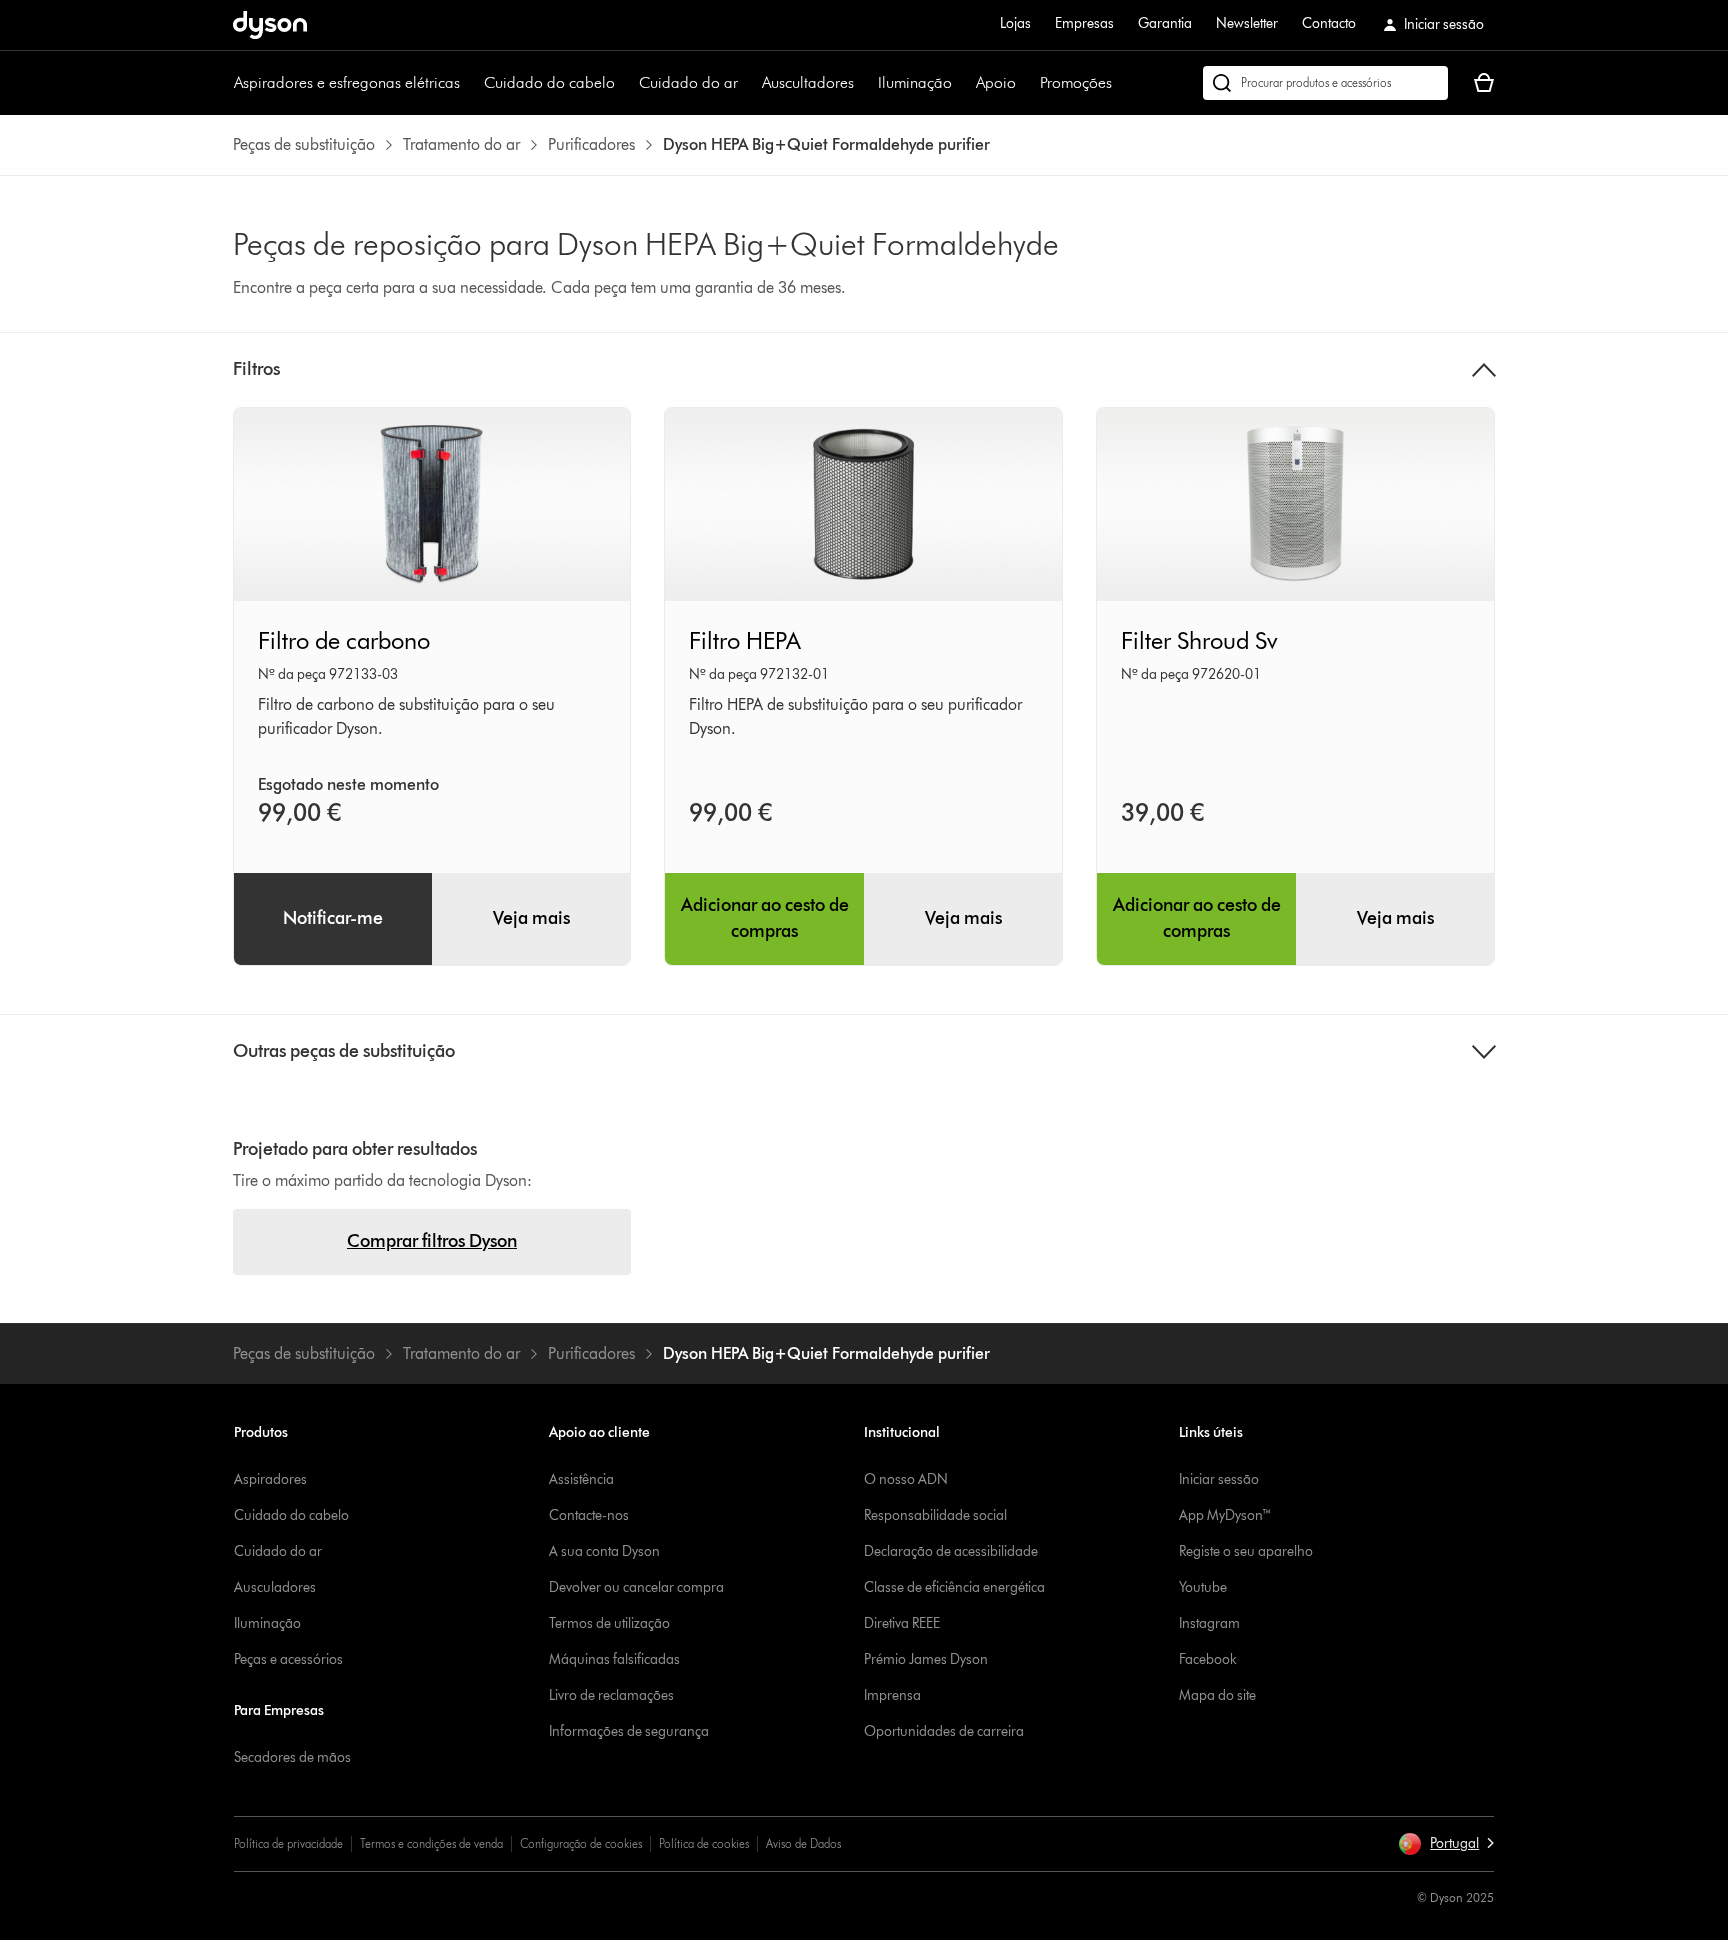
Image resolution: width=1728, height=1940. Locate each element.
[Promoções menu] (1122, 83)
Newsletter (1247, 23)
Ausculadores (275, 1587)
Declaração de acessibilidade (951, 1551)
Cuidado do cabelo (549, 82)
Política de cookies (704, 1843)
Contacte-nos (589, 1515)
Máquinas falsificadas (614, 1659)
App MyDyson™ (1225, 1515)
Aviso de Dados (803, 1843)
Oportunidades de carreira (944, 1731)
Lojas (1015, 23)
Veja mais (531, 918)
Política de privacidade (288, 1843)
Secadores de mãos (292, 1757)
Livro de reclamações (611, 1695)
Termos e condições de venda (431, 1843)
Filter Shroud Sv (1199, 640)
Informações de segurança (629, 1731)
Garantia (1165, 23)
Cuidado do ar (688, 82)
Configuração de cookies (581, 1843)
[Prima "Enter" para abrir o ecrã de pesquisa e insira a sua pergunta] (1325, 83)
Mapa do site (1217, 1695)
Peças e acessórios (288, 1659)
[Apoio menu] (1026, 83)
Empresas (1084, 23)
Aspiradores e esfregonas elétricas (347, 82)
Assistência (581, 1479)
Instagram (1209, 1623)
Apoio (996, 82)
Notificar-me (333, 918)
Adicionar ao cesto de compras (765, 918)
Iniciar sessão (1219, 1479)
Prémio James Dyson (926, 1659)
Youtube (1203, 1587)
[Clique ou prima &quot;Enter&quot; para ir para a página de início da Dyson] (270, 25)
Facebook (1208, 1659)
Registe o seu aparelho (1246, 1551)
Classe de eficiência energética (954, 1587)
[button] (1446, 1844)
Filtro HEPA (745, 640)
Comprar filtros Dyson (432, 1241)
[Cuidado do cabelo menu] (625, 83)
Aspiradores (270, 1479)
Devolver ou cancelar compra (636, 1587)
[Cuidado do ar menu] (748, 83)
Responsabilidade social (935, 1515)
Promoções (1076, 82)
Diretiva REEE (902, 1623)
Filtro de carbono (344, 640)
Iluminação (915, 82)
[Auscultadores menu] (864, 83)
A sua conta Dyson (604, 1551)
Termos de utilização (609, 1623)
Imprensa (892, 1695)
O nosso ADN (906, 1479)
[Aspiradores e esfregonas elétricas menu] (470, 83)
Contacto (1329, 23)
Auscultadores (808, 82)
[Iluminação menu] (962, 83)
